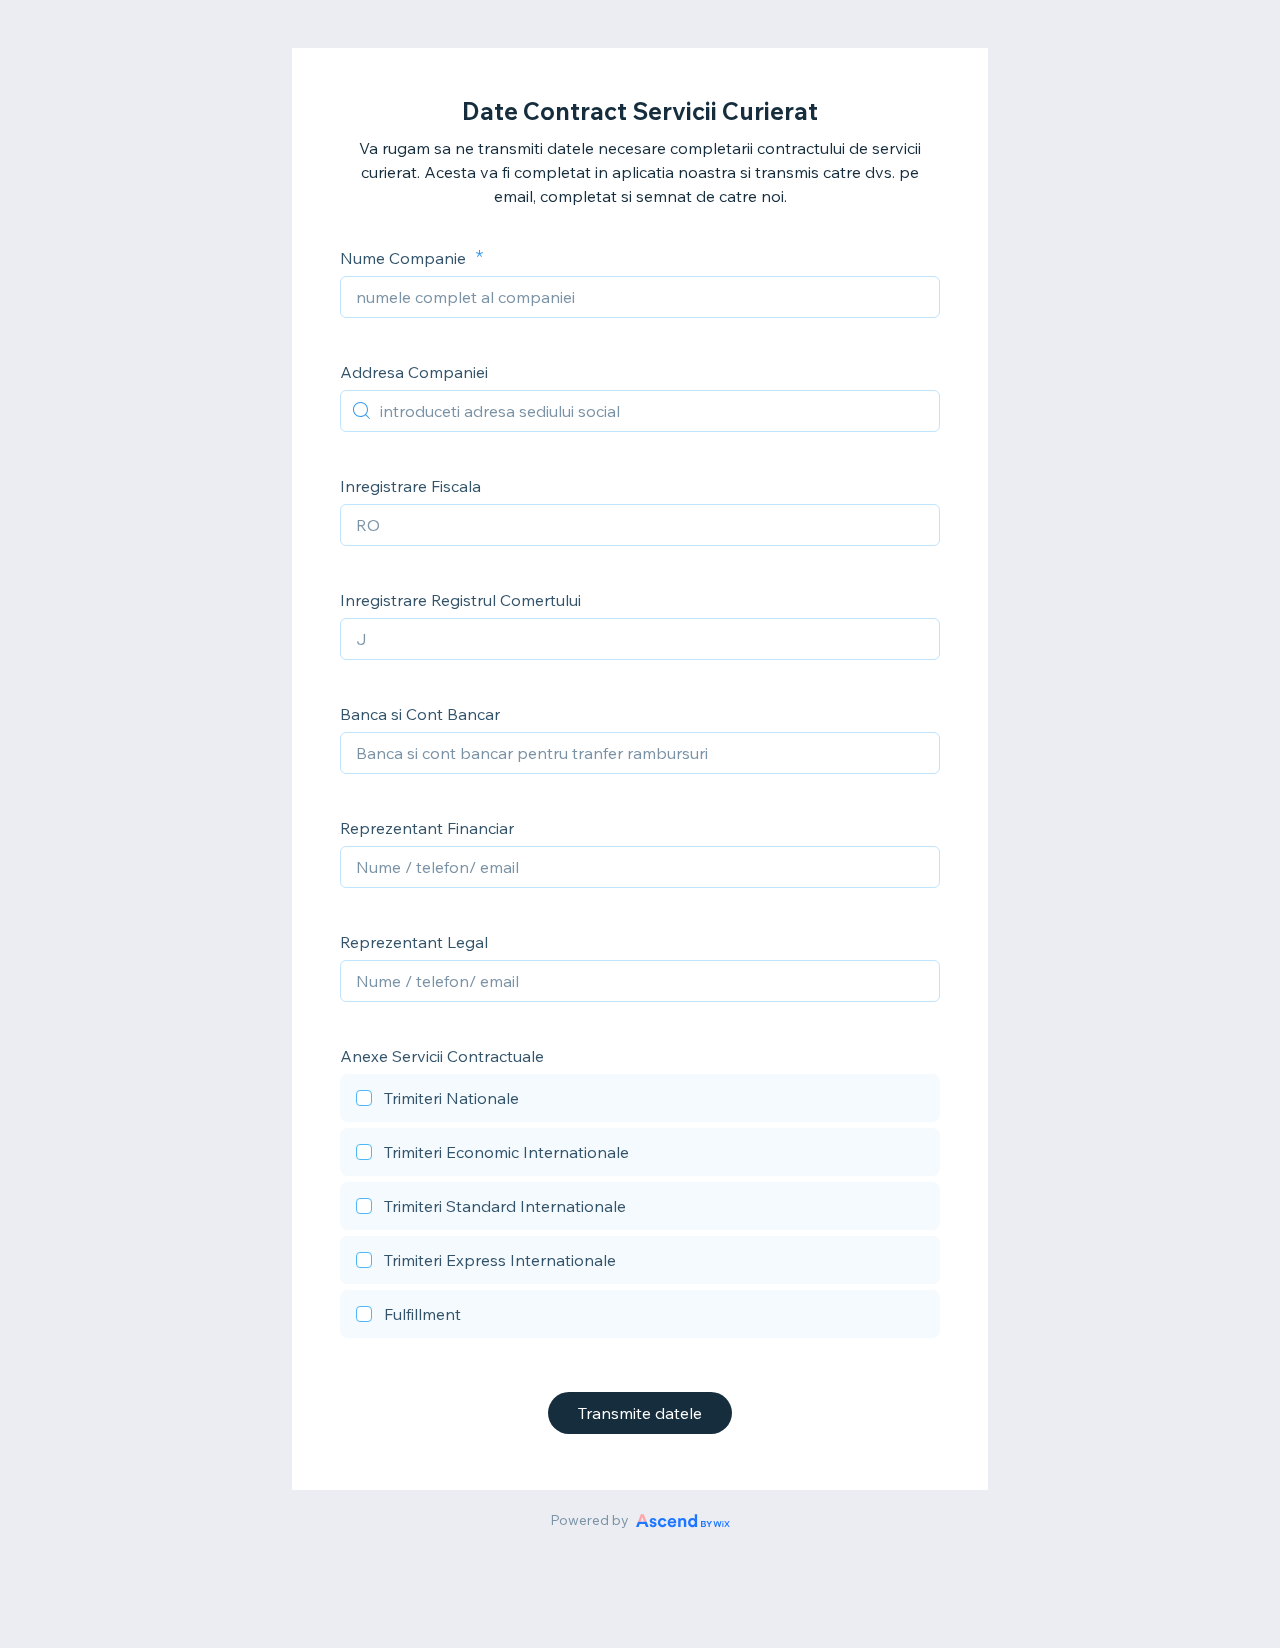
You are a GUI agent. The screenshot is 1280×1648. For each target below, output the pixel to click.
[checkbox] (640, 1101)
